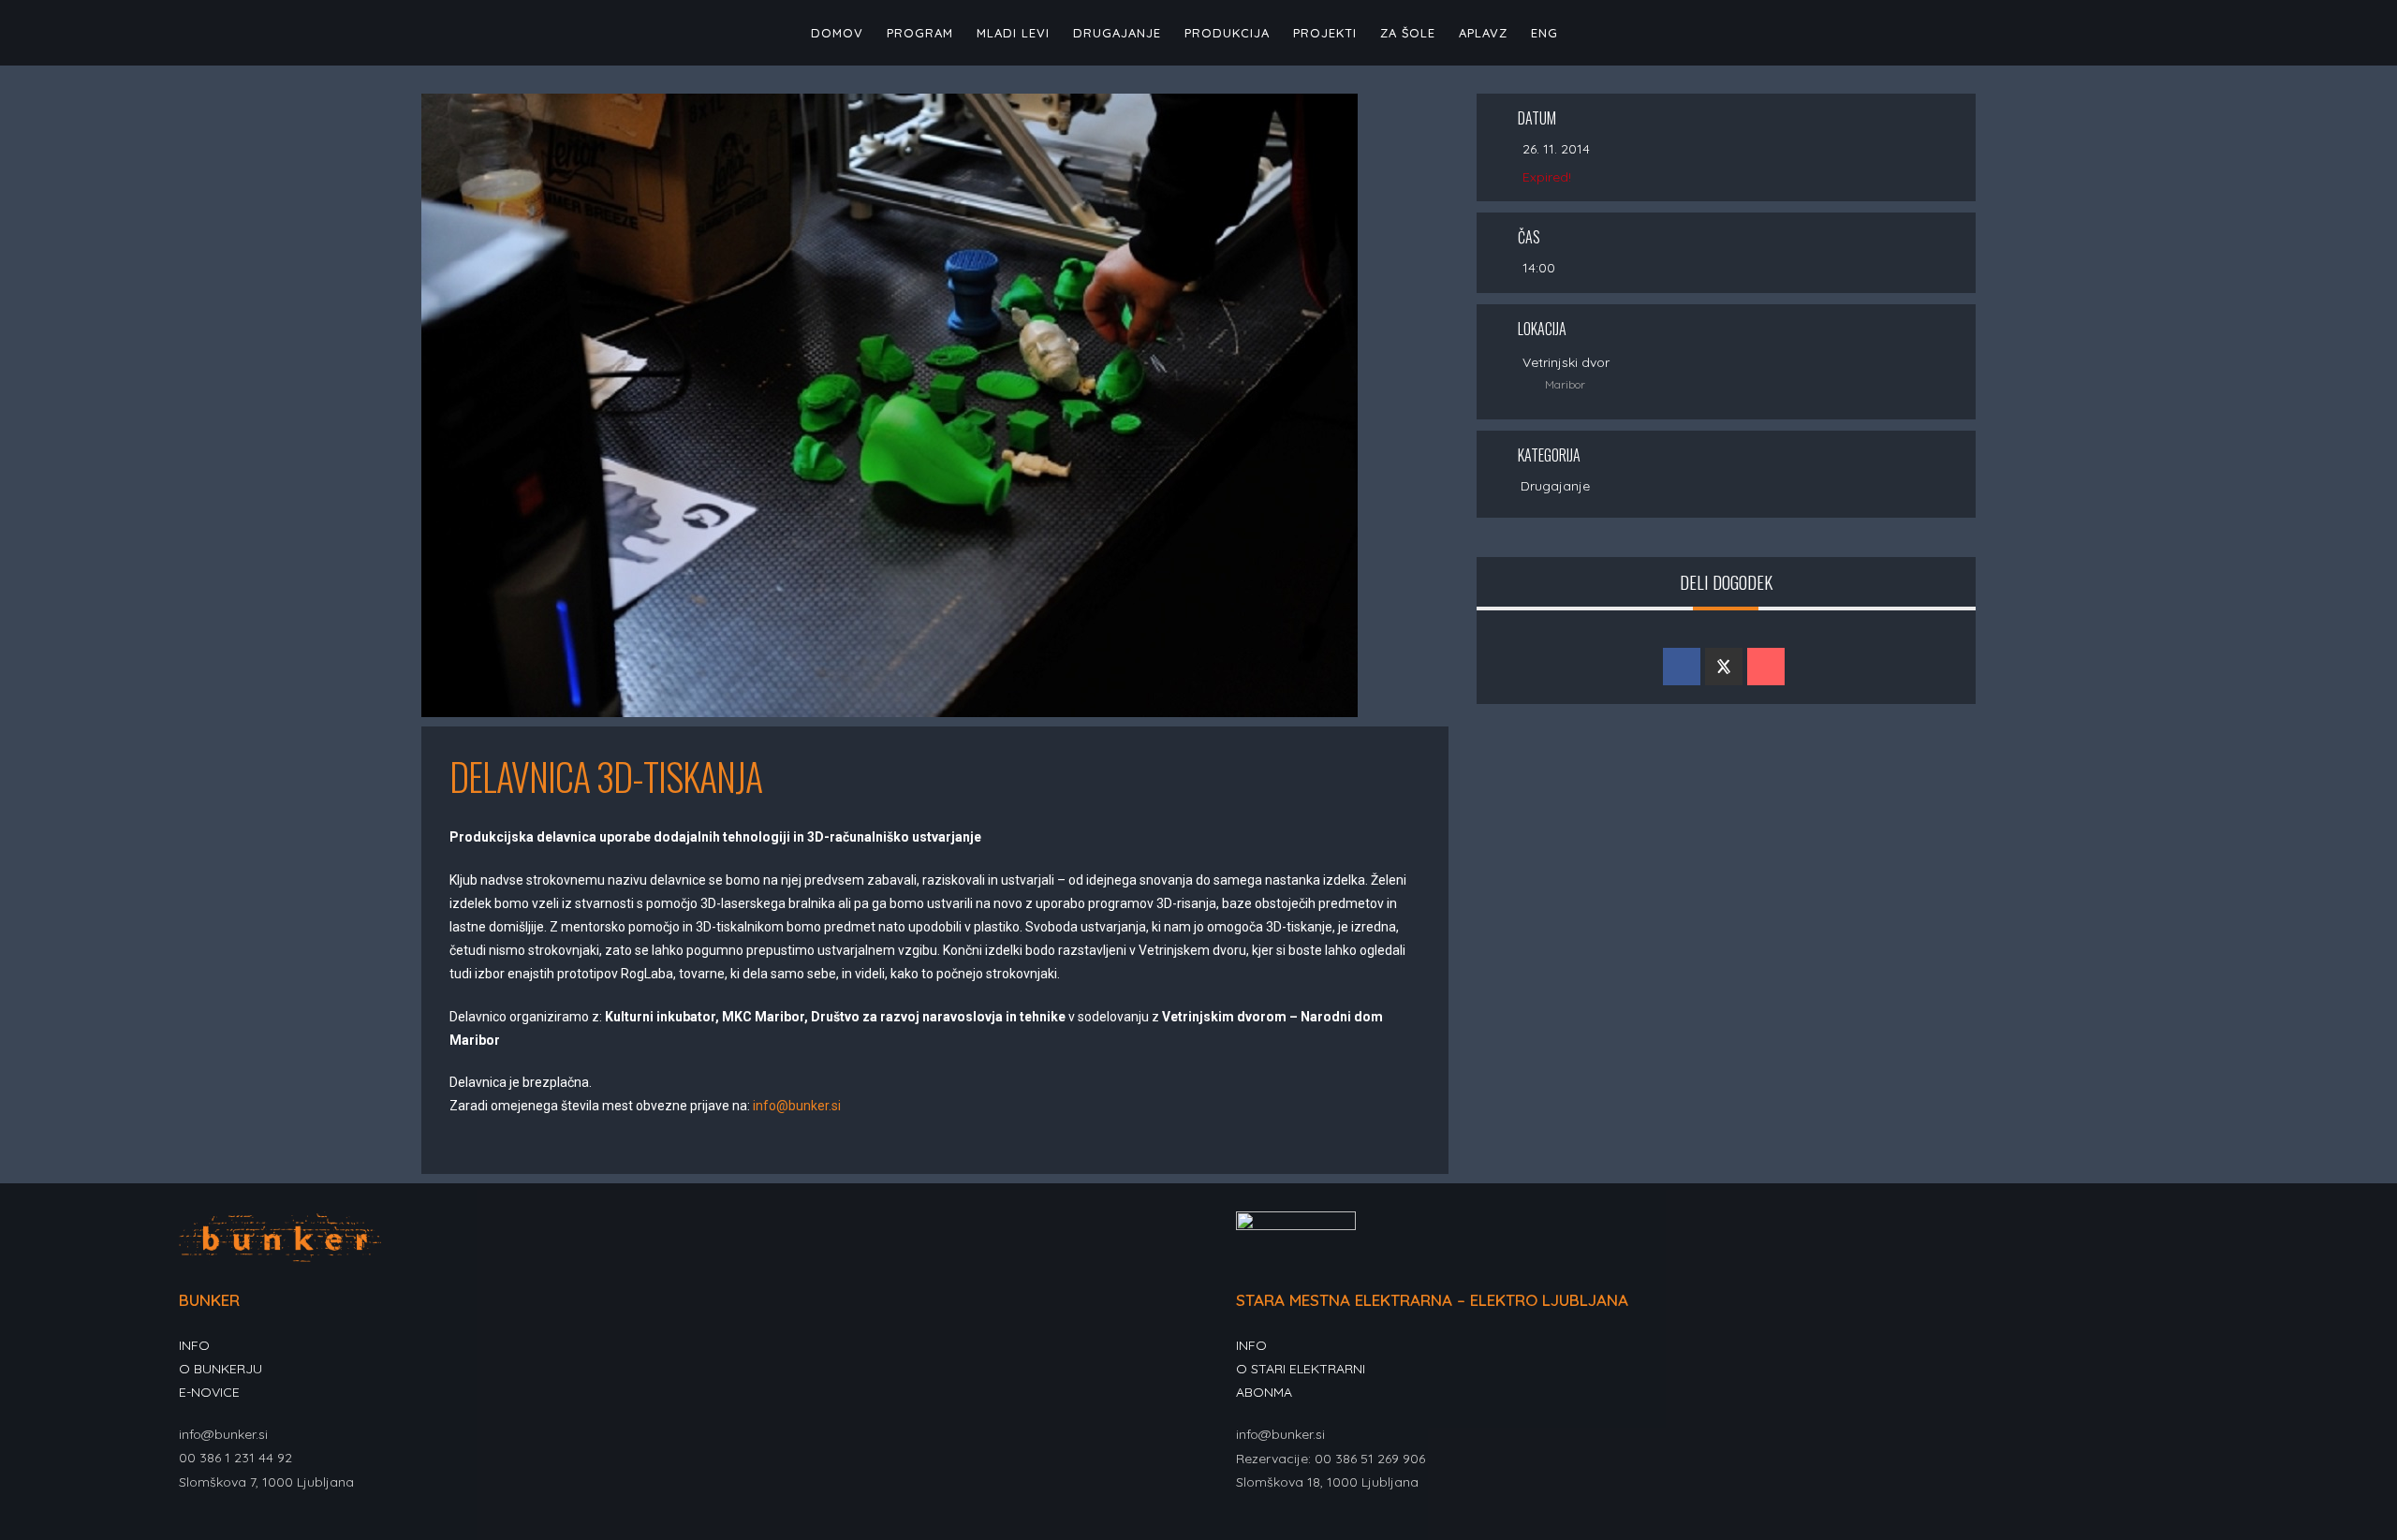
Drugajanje (1555, 486)
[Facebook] (190, 1526)
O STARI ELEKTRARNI (1301, 1369)
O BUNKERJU (221, 1369)
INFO (194, 1345)
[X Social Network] (1724, 667)
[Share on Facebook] (1682, 667)
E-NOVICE (209, 1392)
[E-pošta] (1766, 667)
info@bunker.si (797, 1106)
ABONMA (1264, 1392)
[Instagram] (213, 1526)
